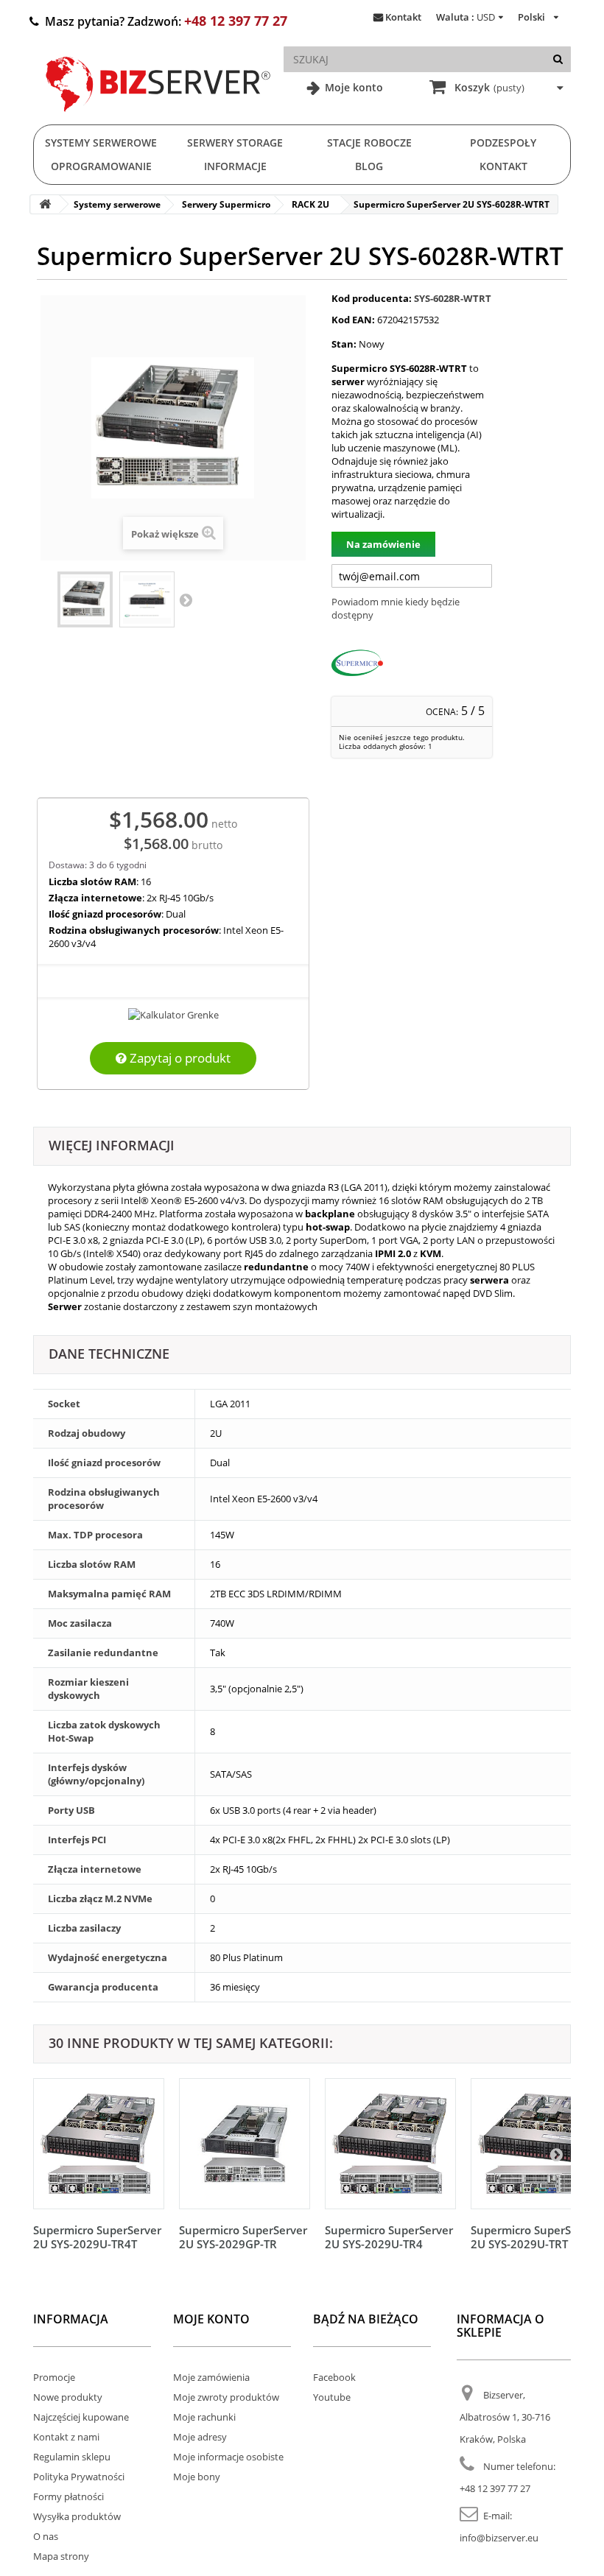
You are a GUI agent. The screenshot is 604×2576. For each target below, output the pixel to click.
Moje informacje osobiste (228, 2457)
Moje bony (197, 2477)
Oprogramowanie (101, 166)
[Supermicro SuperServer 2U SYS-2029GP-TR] (245, 2144)
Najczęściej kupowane (81, 2417)
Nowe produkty (68, 2397)
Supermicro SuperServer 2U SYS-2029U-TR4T (97, 2237)
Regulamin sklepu (72, 2457)
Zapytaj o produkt (179, 1058)
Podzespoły (503, 142)
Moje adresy (200, 2437)
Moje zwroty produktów (226, 2397)
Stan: (344, 344)
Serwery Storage (235, 142)
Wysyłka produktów (77, 2516)
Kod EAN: (353, 320)
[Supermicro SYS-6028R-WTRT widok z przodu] (147, 599)
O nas (46, 2536)
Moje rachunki (204, 2417)
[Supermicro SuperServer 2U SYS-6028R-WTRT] (85, 599)
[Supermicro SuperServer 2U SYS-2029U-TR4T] (99, 2144)
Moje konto (352, 87)
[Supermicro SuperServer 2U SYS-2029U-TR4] (390, 2144)
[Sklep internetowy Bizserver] (158, 118)
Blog (369, 166)
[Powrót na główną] (45, 204)
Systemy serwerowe (101, 142)
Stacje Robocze (369, 142)
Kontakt (403, 17)
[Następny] (556, 2154)
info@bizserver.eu (499, 2538)
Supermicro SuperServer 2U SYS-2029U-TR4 (389, 2237)
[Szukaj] (558, 59)
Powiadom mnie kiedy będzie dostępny (396, 608)
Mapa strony (61, 2556)
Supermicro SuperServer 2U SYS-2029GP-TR (243, 2237)
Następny (186, 599)
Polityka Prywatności (79, 2477)
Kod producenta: (372, 298)
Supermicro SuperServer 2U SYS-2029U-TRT (535, 2237)
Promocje (54, 2377)
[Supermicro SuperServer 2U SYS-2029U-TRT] (536, 2144)
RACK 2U (310, 204)
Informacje (235, 166)
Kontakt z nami (66, 2437)
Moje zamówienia (211, 2377)
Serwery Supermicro (226, 204)
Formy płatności (69, 2496)
